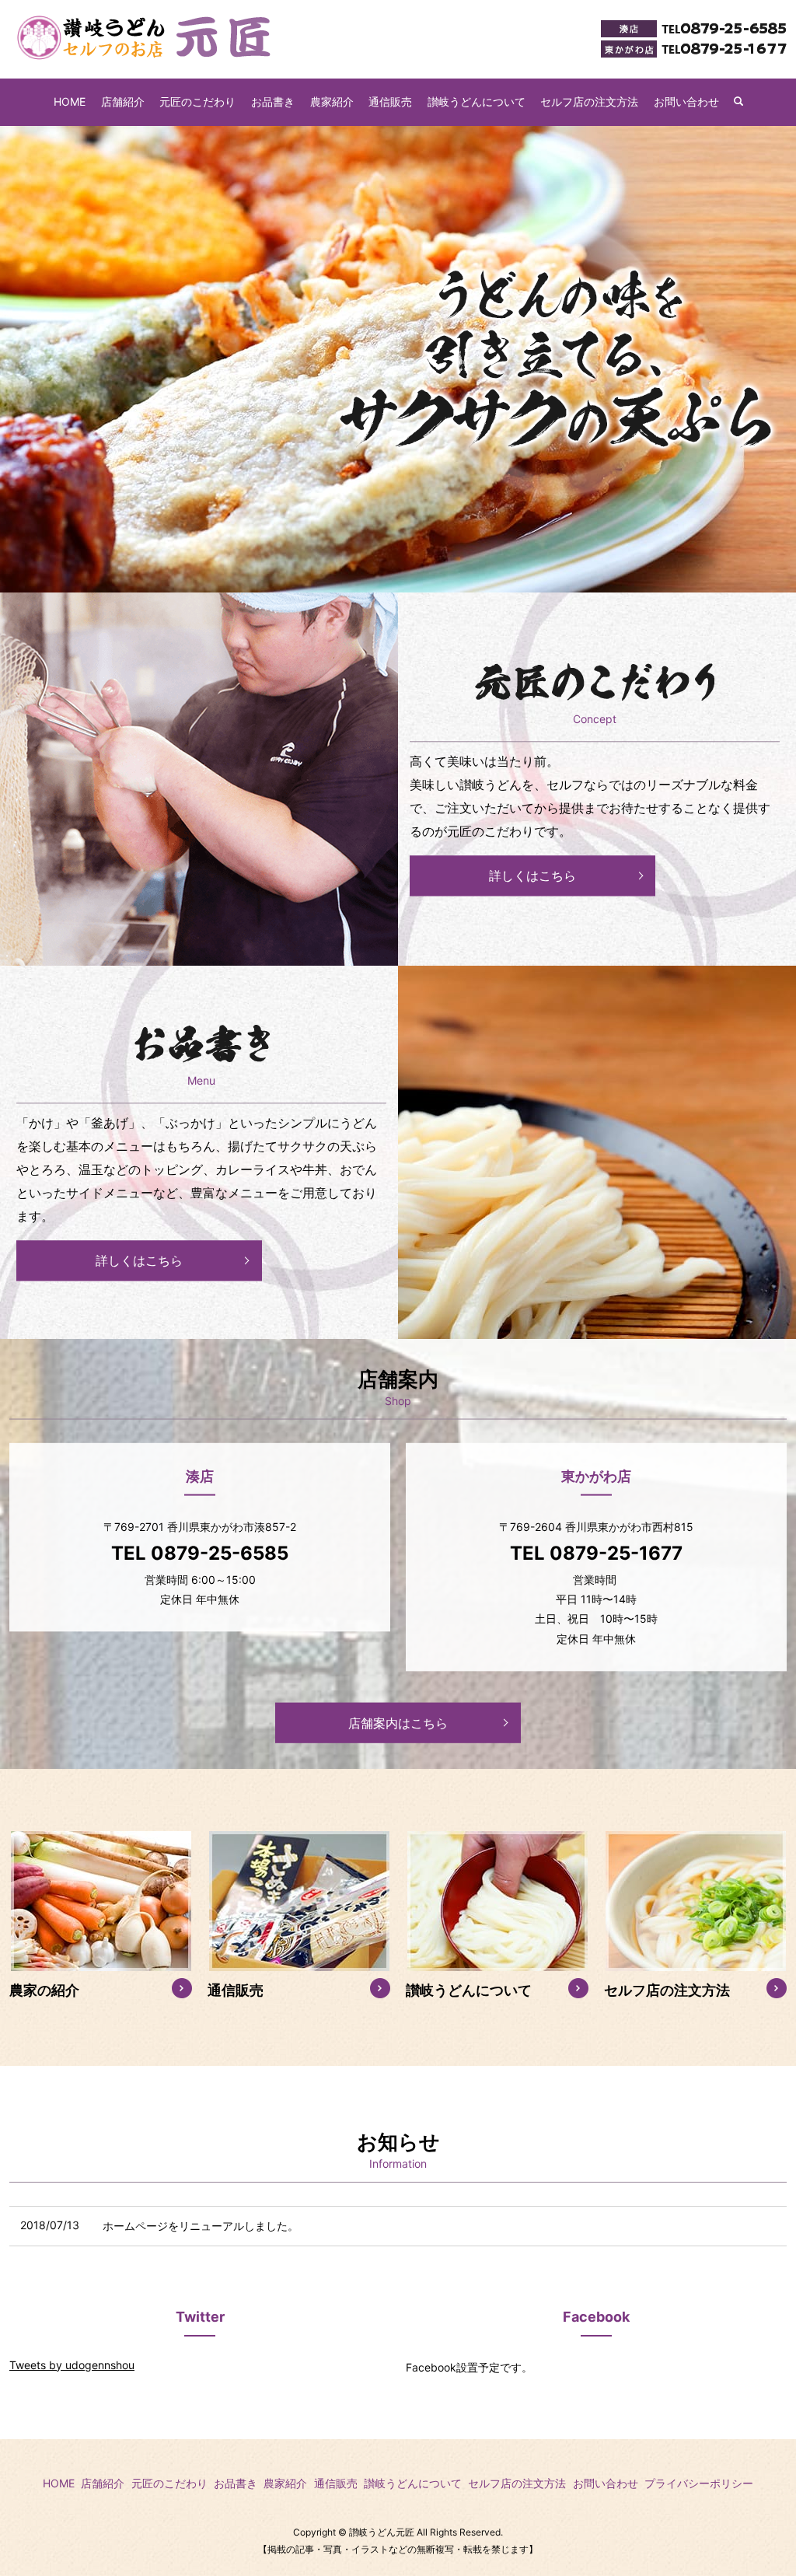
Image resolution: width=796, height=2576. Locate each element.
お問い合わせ (686, 101)
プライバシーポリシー (699, 2483)
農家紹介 (332, 101)
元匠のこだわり (197, 101)
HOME (70, 101)
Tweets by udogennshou (72, 2365)
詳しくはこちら (532, 876)
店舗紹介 (123, 101)
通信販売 (390, 101)
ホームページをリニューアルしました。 (201, 2226)
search (746, 102)
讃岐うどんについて (477, 101)
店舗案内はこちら (398, 1722)
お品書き (273, 101)
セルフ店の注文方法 (589, 101)
